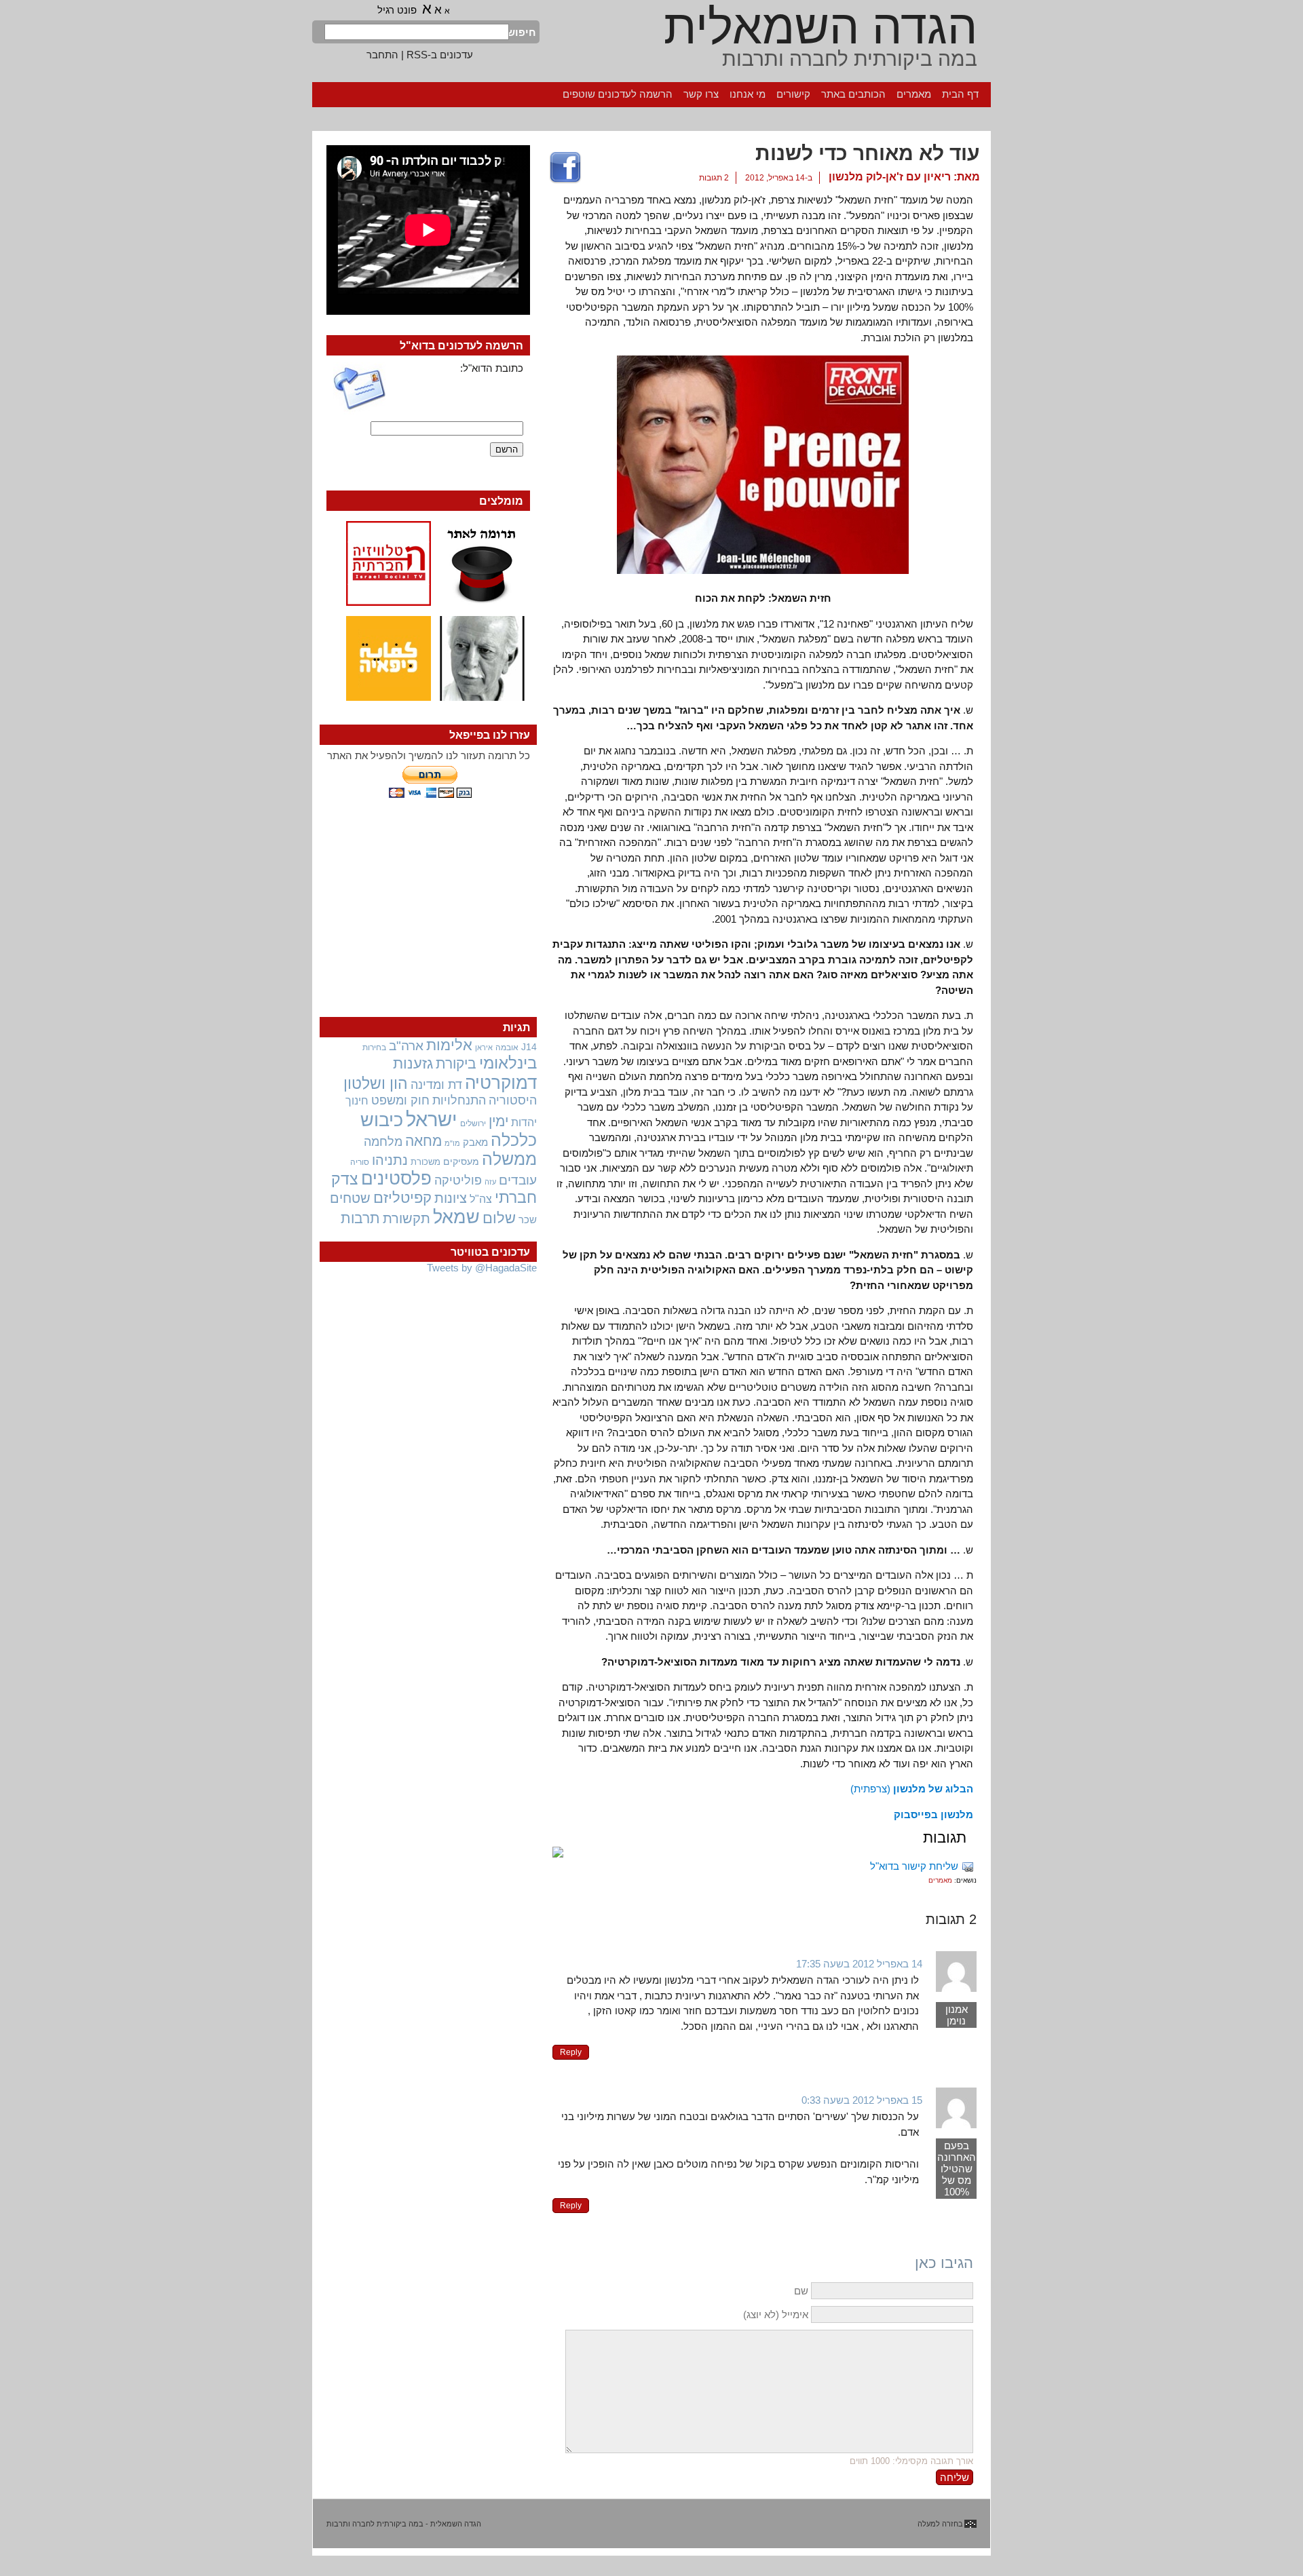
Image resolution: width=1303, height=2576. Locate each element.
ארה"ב (406, 1045)
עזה (490, 1182)
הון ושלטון (376, 1083)
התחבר (382, 55)
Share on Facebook (565, 168)
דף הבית (960, 94)
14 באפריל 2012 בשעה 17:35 (859, 1964)
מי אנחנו (748, 94)
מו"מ (452, 1143)
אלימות (449, 1045)
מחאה (423, 1141)
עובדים (518, 1180)
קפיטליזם (402, 1198)
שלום (499, 1218)
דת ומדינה (436, 1084)
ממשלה (509, 1159)
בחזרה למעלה (940, 2524)
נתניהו (390, 1160)
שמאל (456, 1217)
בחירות (374, 1047)
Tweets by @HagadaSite (482, 1268)
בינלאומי (508, 1063)
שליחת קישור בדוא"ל (914, 1866)
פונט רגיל (397, 10)
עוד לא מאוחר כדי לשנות (868, 153)
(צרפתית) (912, 1789)
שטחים (350, 1198)
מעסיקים (461, 1161)
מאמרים (914, 94)
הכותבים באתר (853, 94)
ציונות (451, 1198)
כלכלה (514, 1140)
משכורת (426, 1162)
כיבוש (382, 1120)
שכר (528, 1220)
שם (801, 2291)
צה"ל (481, 1199)
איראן (484, 1047)
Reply (571, 2052)
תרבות (360, 1218)
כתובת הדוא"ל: (492, 368)
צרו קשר (701, 94)
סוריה (360, 1162)
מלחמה (383, 1141)
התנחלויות (459, 1100)
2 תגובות (714, 178)
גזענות (413, 1063)
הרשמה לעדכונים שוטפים (618, 94)
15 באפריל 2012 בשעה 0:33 (862, 2100)
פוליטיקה (458, 1180)
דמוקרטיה (501, 1083)
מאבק (475, 1142)
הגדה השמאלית (820, 27)
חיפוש (523, 32)
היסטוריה (513, 1100)
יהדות (524, 1122)
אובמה (507, 1047)
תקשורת (407, 1218)
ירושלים (473, 1123)
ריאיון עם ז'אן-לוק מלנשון (890, 177)
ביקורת (456, 1063)
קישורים (793, 94)
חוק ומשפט (400, 1100)
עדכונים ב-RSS (440, 55)
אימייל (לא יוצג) (776, 2314)
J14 (529, 1047)
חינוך (357, 1100)
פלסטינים (396, 1178)
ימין (498, 1121)
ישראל (432, 1119)
